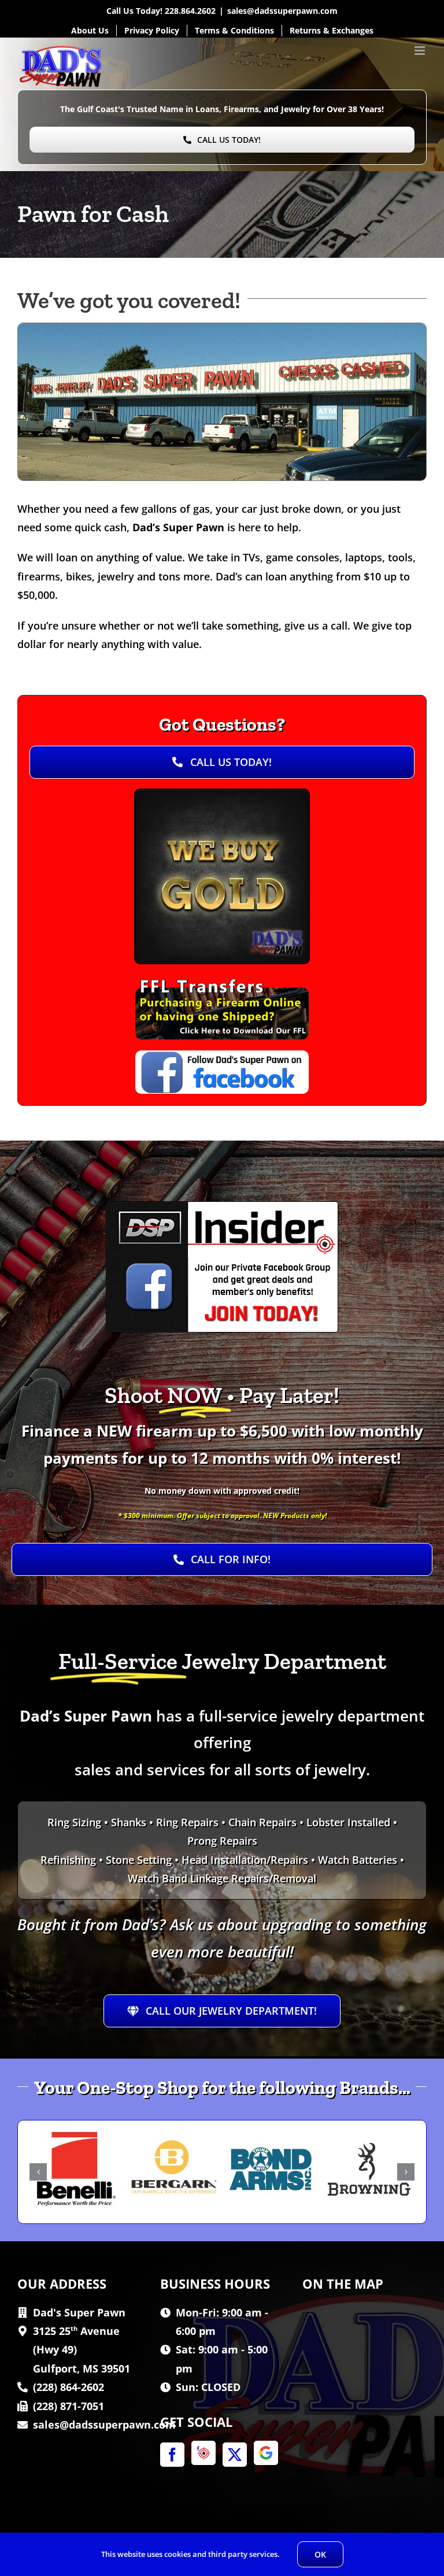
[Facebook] (172, 2455)
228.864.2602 (190, 11)
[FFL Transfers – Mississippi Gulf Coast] (222, 979)
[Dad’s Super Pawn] (222, 328)
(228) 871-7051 (69, 2406)
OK (320, 2554)
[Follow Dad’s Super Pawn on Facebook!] (222, 1056)
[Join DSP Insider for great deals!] (222, 1207)
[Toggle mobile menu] (421, 51)
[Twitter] (235, 2455)
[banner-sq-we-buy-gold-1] (222, 795)
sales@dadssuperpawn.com (282, 11)
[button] (38, 2172)
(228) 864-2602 (69, 2387)
